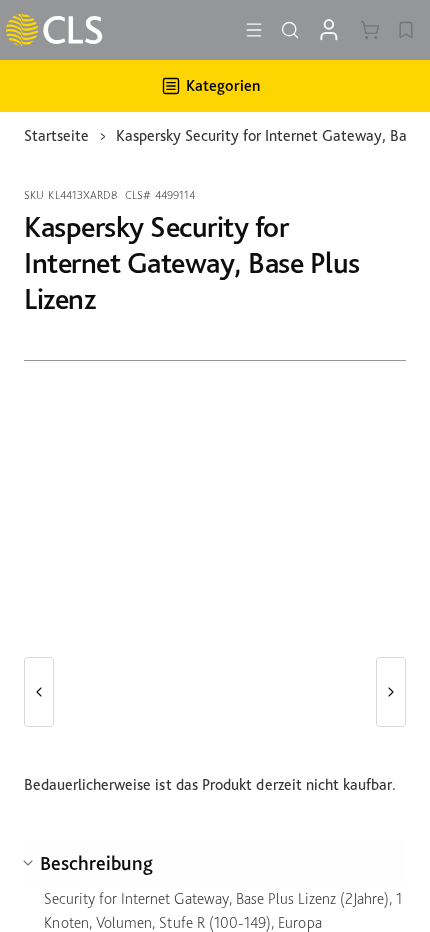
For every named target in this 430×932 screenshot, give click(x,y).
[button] (39, 692)
